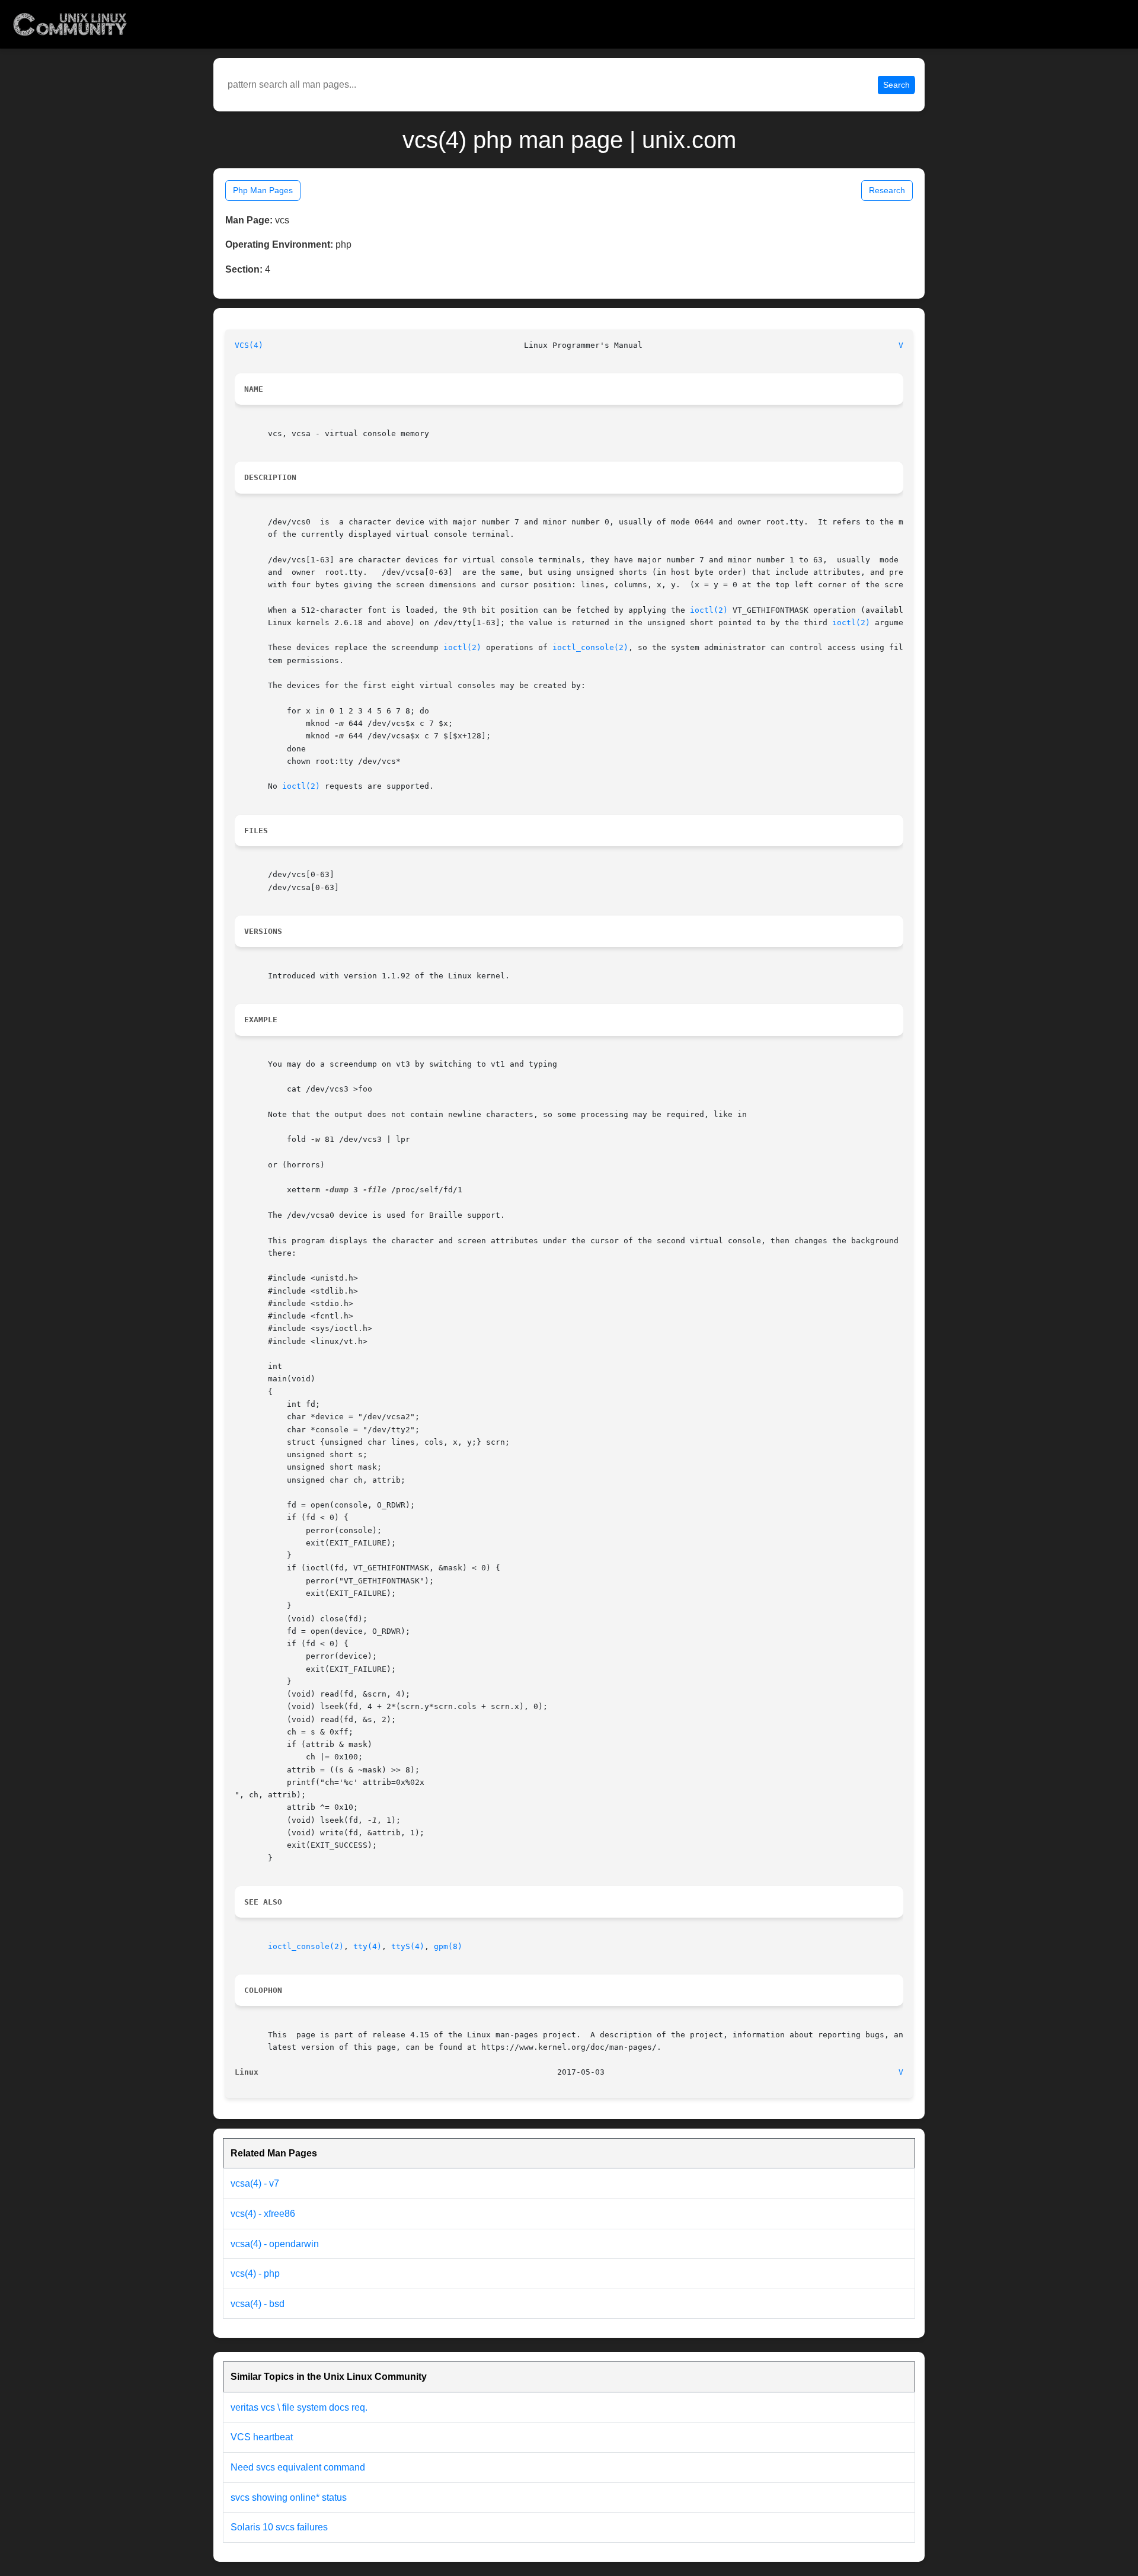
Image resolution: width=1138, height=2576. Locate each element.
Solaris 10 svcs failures (279, 2527)
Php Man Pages (263, 190)
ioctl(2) (709, 610)
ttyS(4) (408, 1946)
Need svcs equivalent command (298, 2467)
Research (887, 190)
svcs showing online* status (289, 2497)
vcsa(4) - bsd (258, 2304)
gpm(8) (448, 1946)
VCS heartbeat (262, 2437)
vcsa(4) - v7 (255, 2183)
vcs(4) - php (255, 2273)
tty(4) (367, 1946)
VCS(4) (249, 345)
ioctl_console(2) (590, 647)
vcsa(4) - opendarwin (275, 2244)
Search (896, 85)
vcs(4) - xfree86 (263, 2214)
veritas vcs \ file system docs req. (299, 2407)
